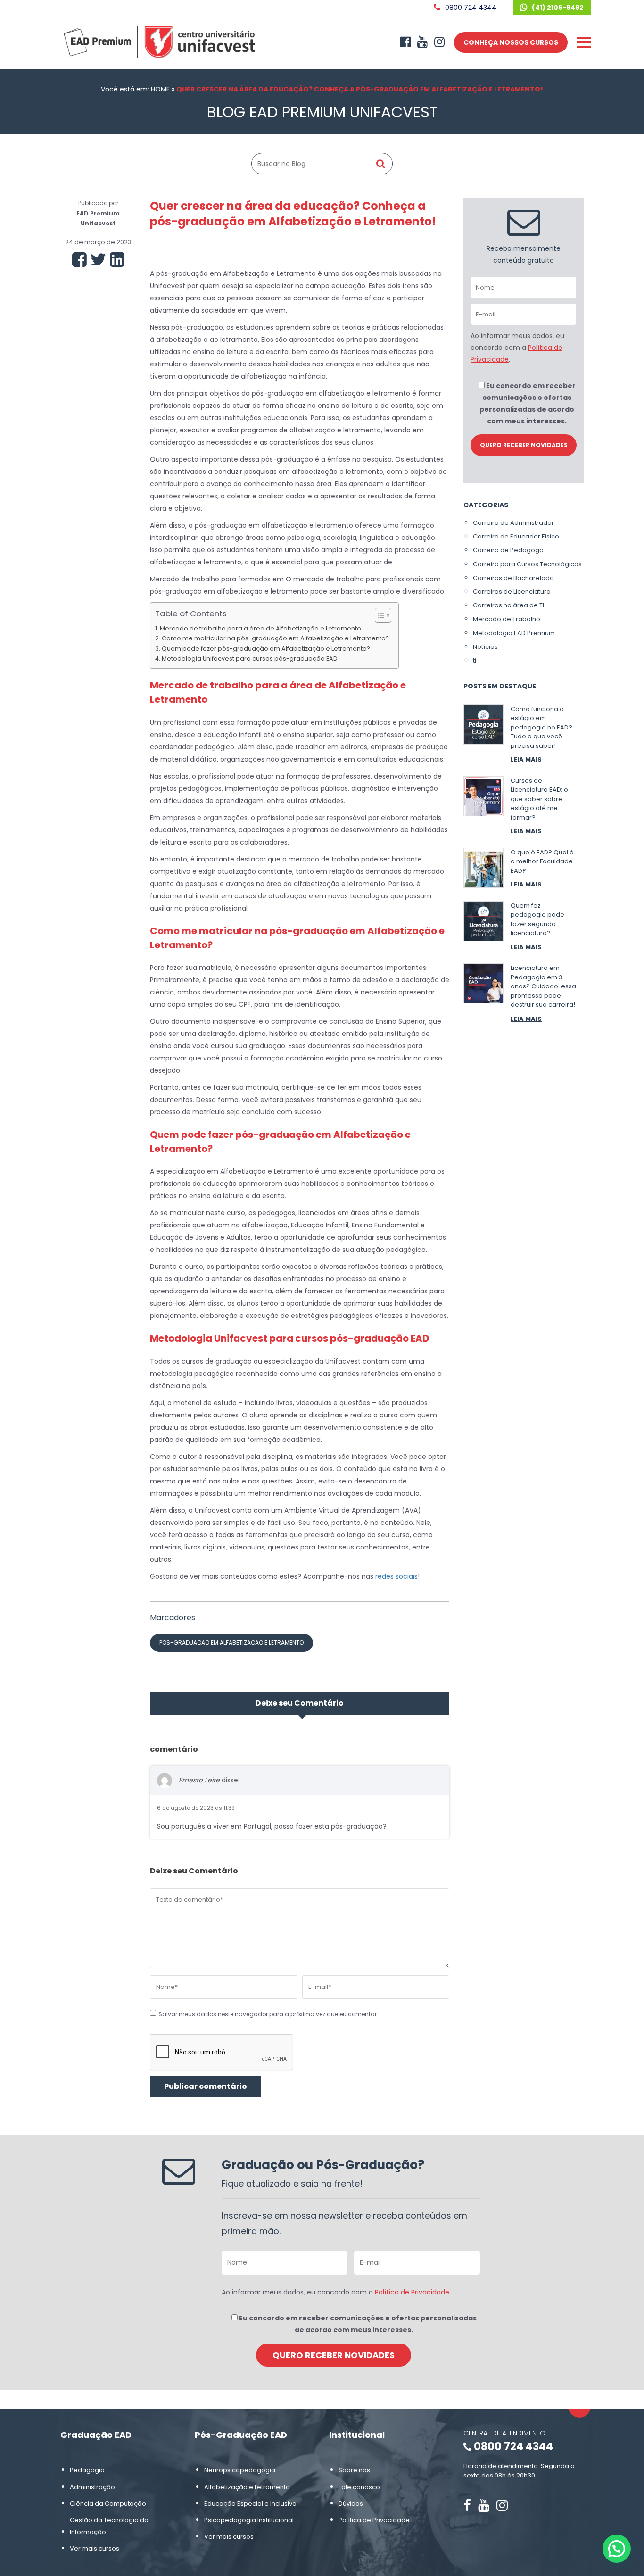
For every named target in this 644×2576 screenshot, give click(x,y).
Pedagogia (87, 2471)
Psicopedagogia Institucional (249, 2520)
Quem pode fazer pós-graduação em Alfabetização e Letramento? (266, 649)
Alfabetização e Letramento (247, 2487)
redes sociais (396, 1576)
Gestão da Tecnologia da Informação (109, 2526)
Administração (92, 2487)
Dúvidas (351, 2504)
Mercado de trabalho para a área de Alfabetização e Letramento (260, 628)
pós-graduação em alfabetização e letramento (231, 1643)
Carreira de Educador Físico (516, 536)
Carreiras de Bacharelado (513, 578)
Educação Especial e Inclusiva (250, 2504)
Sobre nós (354, 2471)
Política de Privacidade (412, 2292)
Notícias (485, 647)
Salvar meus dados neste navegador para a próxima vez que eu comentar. (268, 2014)
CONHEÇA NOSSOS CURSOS (511, 42)
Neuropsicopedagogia (240, 2471)
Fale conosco (359, 2487)
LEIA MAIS (526, 759)
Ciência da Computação (108, 2504)
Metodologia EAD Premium (514, 633)
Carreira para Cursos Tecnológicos (527, 564)
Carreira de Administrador (513, 523)
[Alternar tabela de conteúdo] (378, 615)
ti (475, 660)
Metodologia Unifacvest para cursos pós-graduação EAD (250, 658)
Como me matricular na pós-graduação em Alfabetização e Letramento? (275, 638)
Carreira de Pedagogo (508, 550)
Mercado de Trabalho (507, 619)
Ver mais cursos (95, 2549)
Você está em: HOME (135, 89)
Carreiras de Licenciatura (512, 592)
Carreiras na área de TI (508, 605)
